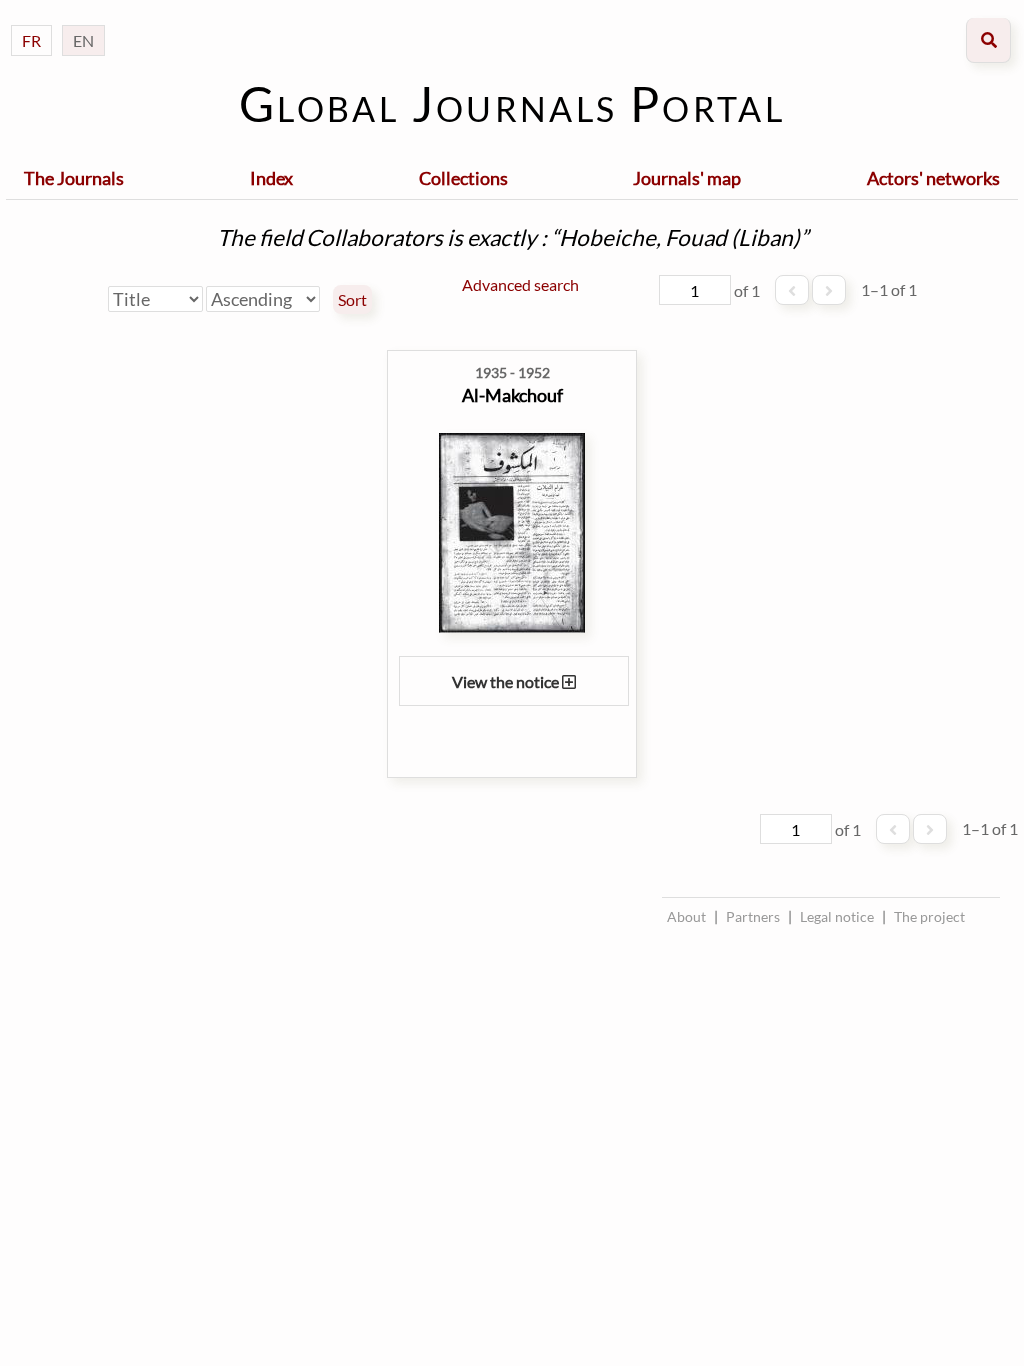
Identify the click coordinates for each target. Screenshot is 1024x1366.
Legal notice (837, 916)
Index (271, 178)
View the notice (507, 681)
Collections (463, 178)
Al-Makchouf (512, 395)
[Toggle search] (988, 40)
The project (929, 916)
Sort (352, 300)
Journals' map (687, 178)
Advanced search (520, 284)
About (686, 916)
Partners (753, 916)
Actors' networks (933, 178)
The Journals (74, 178)
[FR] (31, 20)
